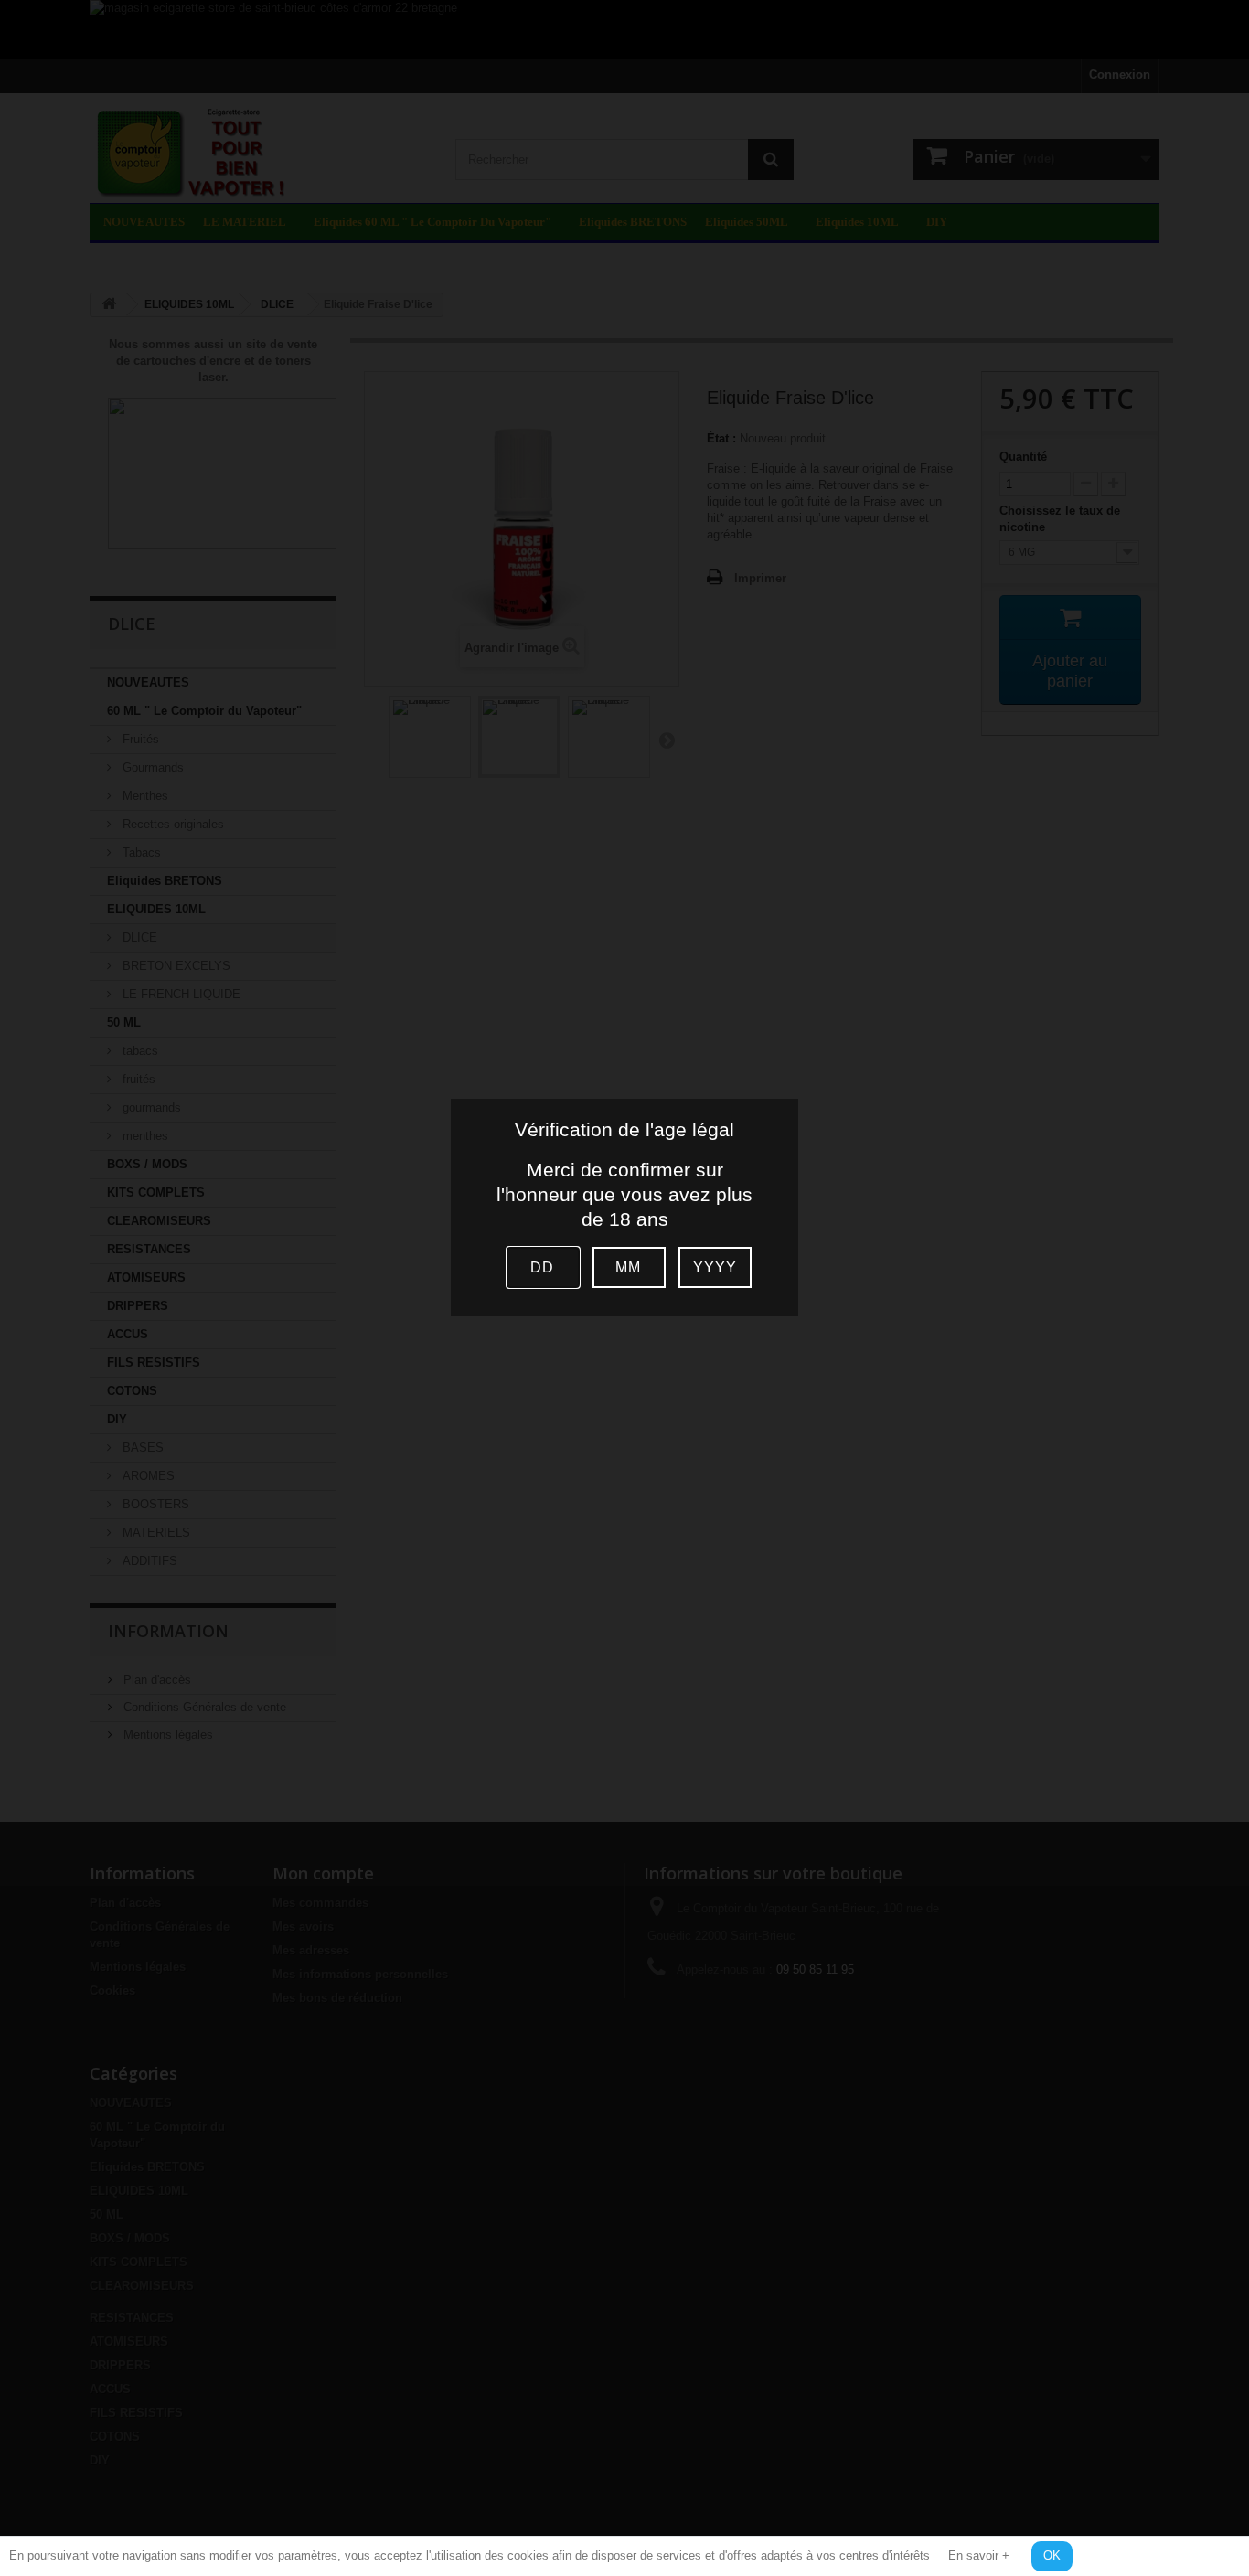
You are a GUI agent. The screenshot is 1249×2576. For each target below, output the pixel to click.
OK (1052, 2555)
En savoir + (979, 2555)
